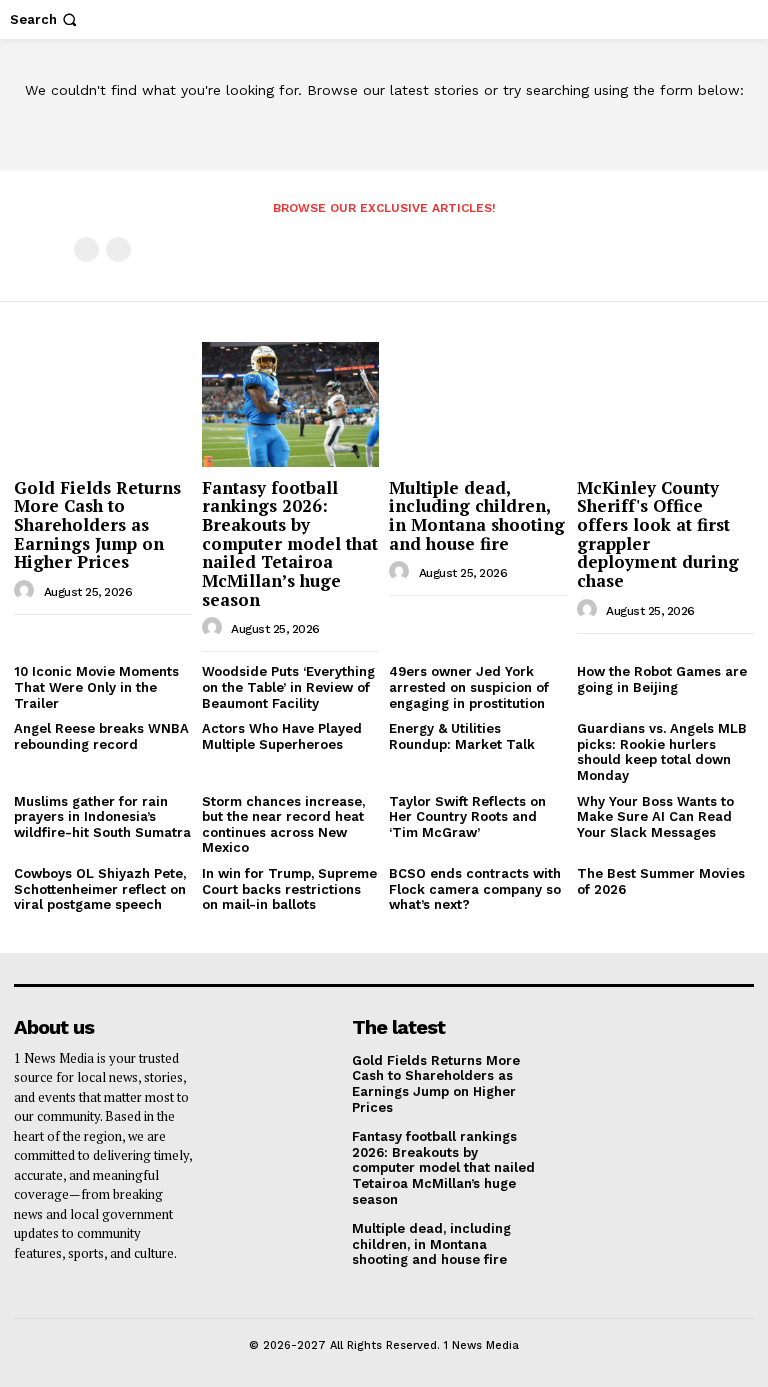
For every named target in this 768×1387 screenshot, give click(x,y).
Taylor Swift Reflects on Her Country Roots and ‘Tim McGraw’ (467, 817)
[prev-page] (86, 249)
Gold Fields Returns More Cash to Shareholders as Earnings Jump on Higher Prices (97, 525)
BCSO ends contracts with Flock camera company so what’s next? (475, 889)
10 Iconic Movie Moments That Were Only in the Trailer (96, 687)
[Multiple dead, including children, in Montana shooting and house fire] (478, 404)
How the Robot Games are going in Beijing (662, 679)
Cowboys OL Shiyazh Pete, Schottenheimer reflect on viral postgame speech (100, 889)
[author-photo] (27, 591)
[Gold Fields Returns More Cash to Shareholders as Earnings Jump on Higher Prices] (103, 404)
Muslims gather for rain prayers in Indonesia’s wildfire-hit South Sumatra (102, 817)
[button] (45, 19)
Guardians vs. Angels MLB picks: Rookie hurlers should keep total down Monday (662, 752)
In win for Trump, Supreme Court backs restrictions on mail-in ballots (289, 889)
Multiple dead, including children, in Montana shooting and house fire (477, 515)
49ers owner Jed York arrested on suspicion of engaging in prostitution (469, 687)
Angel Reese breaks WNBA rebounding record (101, 736)
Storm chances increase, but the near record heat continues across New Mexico (283, 825)
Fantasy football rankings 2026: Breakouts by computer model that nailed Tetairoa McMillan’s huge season (290, 543)
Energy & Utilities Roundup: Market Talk (462, 736)
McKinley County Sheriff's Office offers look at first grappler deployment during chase (658, 534)
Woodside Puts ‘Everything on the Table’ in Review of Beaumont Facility (288, 687)
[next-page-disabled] (118, 249)
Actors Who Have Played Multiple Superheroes (282, 736)
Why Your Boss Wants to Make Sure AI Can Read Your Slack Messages (655, 817)
